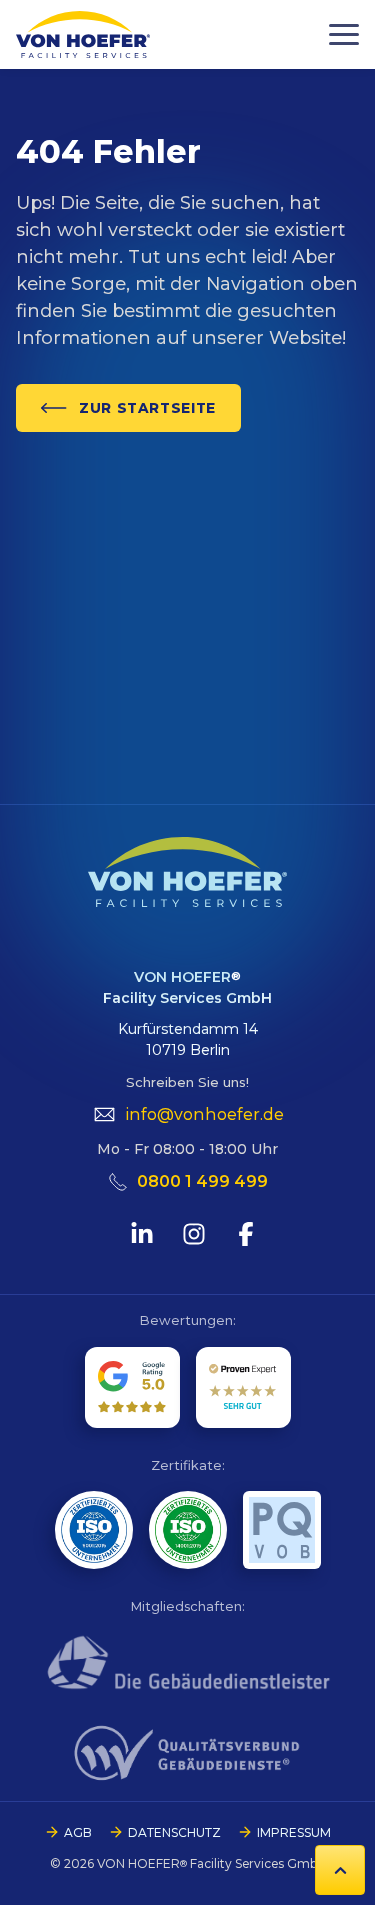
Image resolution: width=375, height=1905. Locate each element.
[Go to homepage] (83, 34)
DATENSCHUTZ (174, 1832)
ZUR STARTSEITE (147, 408)
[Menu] (344, 34)
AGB (78, 1832)
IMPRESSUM (294, 1832)
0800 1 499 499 (202, 1181)
